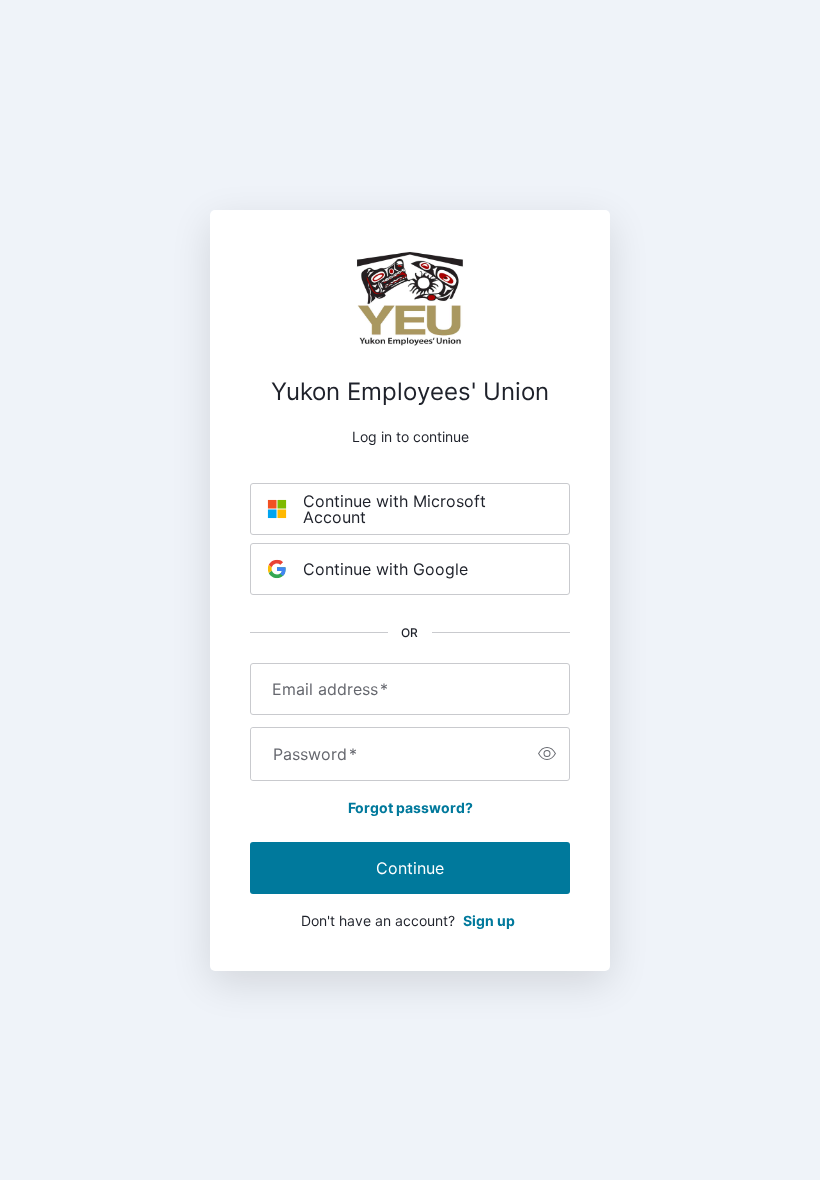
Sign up (489, 920)
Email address (330, 689)
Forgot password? (410, 807)
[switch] (547, 754)
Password (315, 754)
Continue (410, 868)
